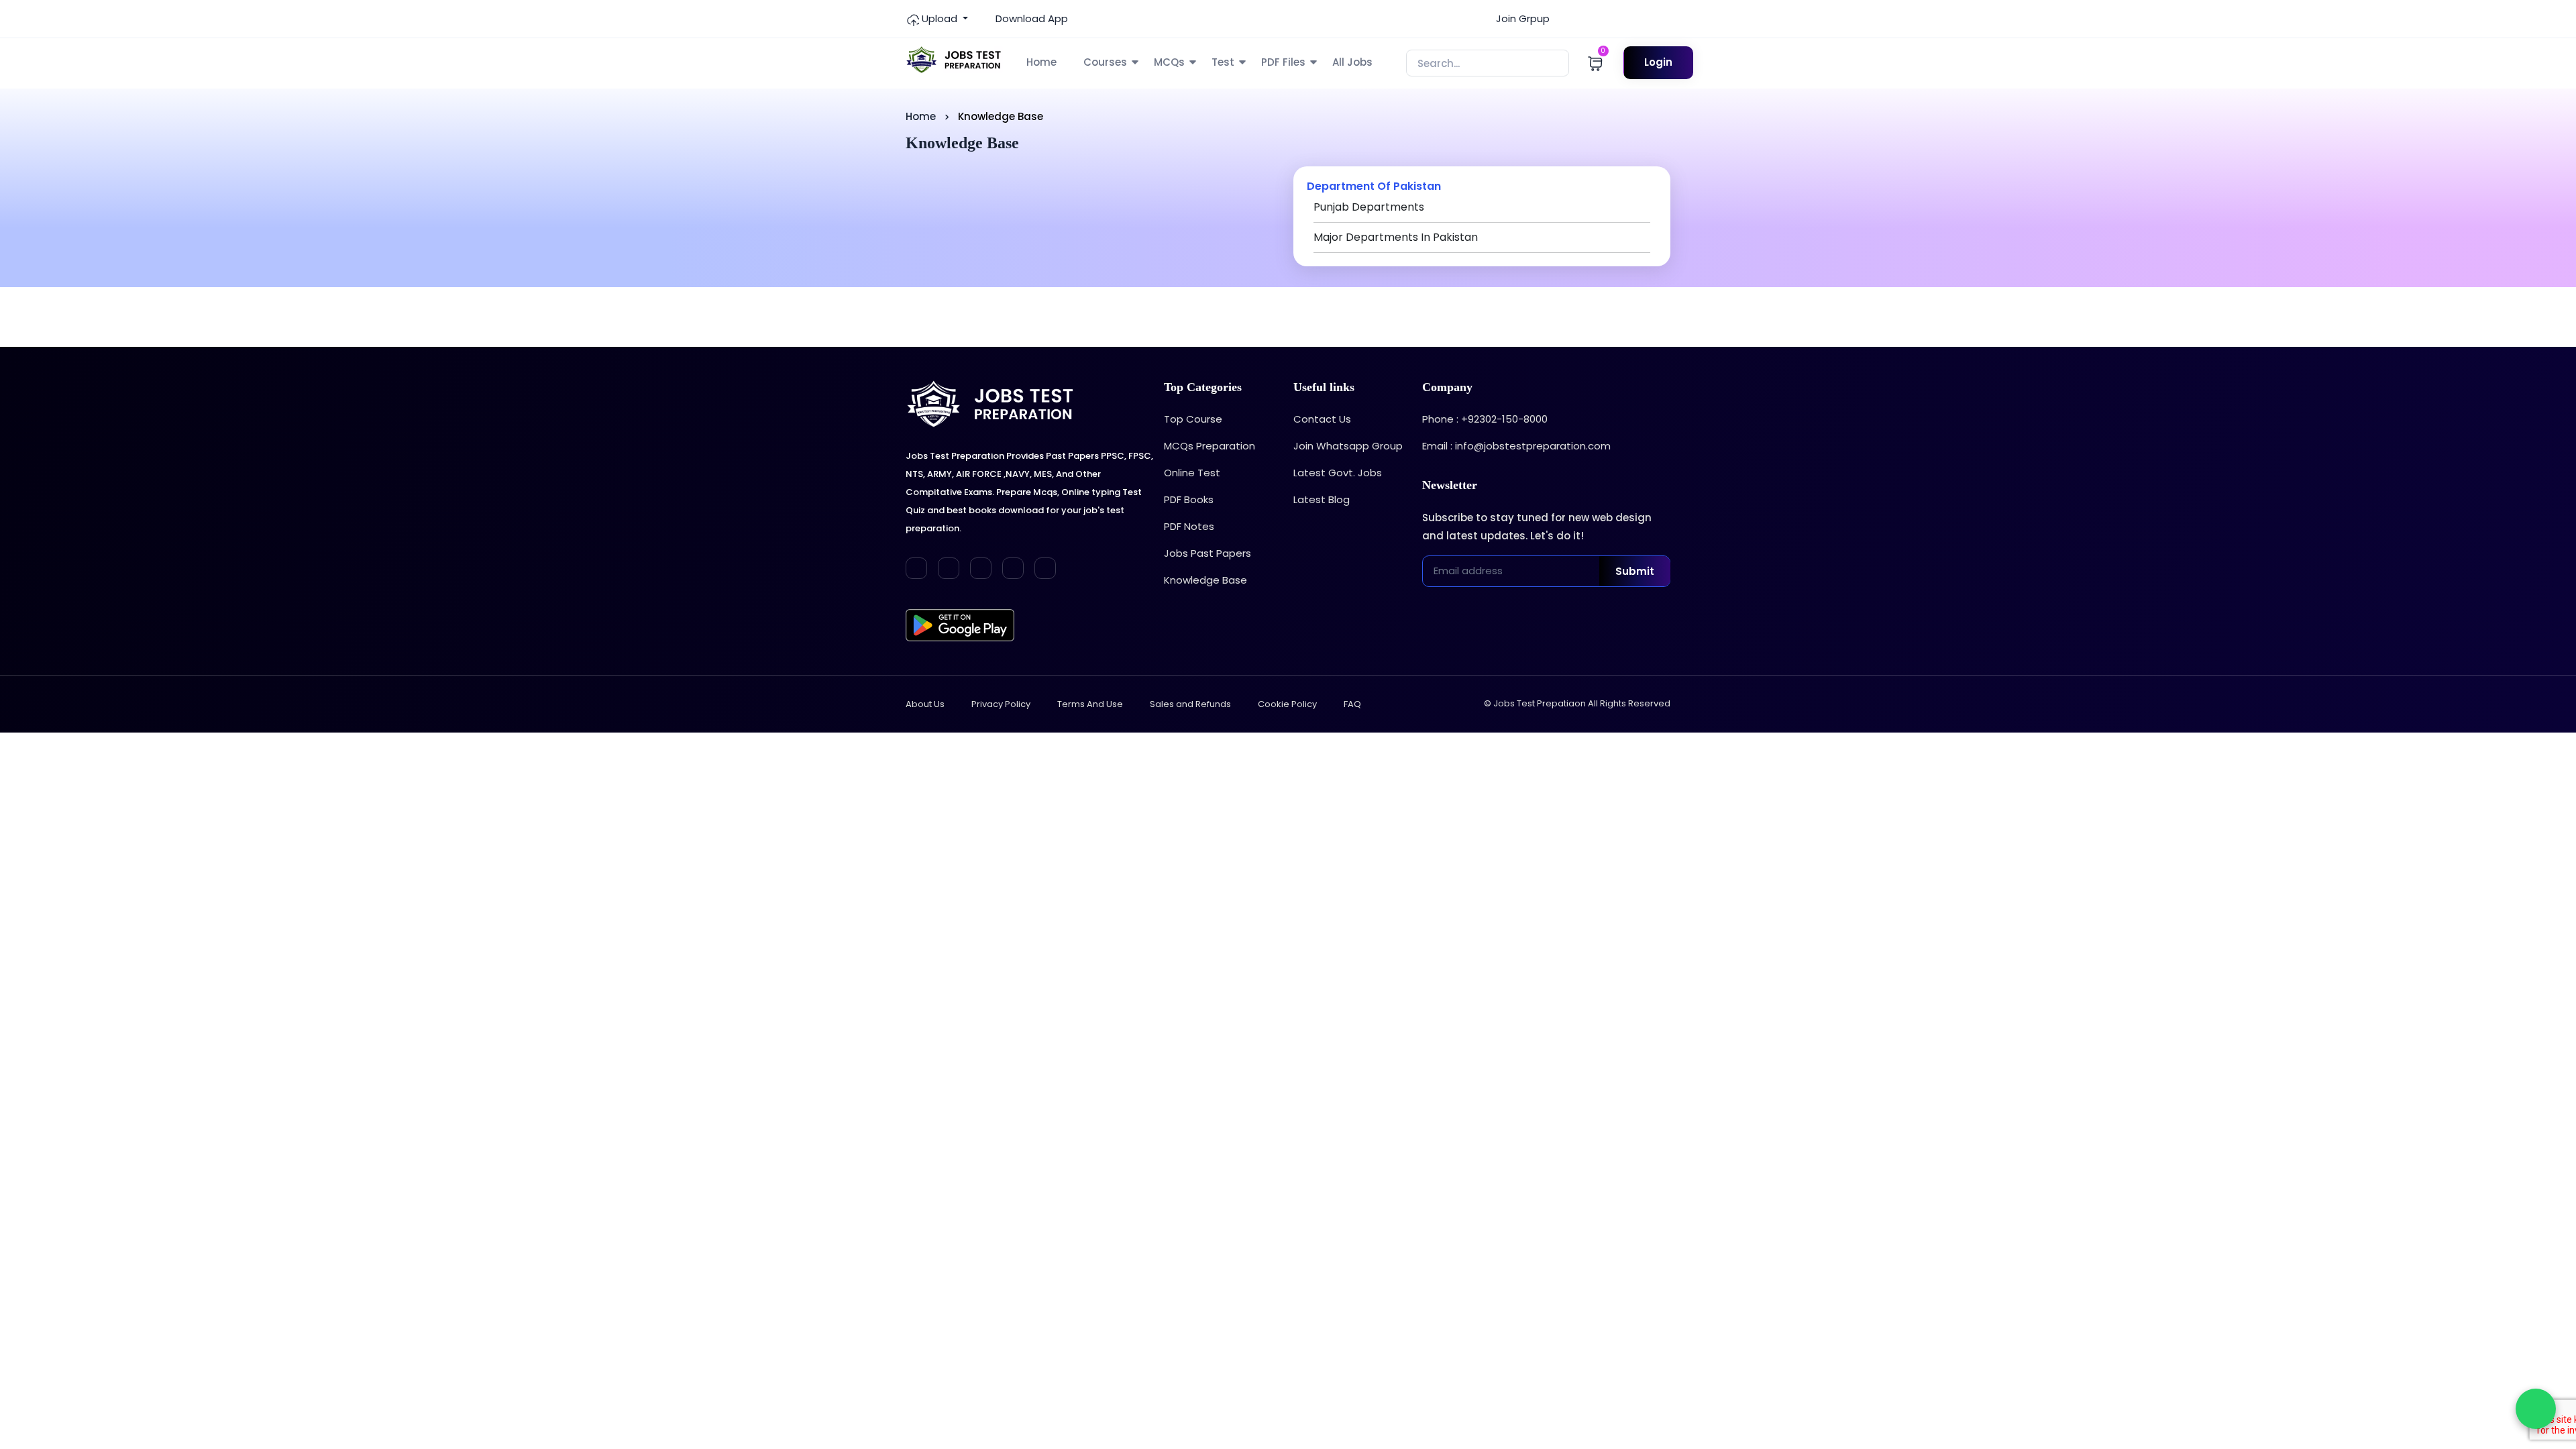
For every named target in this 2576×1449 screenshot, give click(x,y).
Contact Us (1322, 419)
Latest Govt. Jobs (1338, 473)
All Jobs (1352, 62)
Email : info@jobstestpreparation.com (1516, 446)
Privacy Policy (1001, 704)
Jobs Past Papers (1207, 553)
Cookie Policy (1287, 704)
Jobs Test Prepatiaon (1540, 703)
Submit (1635, 571)
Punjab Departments (1369, 207)
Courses (1105, 62)
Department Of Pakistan (1374, 186)
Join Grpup (1521, 18)
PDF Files (1283, 62)
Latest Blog (1322, 499)
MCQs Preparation (1210, 446)
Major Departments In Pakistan (1396, 237)
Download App (1030, 18)
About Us (925, 704)
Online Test (1192, 473)
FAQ (1352, 704)
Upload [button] (940, 18)
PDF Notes (1189, 526)
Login (1658, 62)
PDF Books (1189, 499)
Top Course (1193, 419)
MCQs (1169, 62)
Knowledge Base (1205, 580)
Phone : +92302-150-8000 (1485, 419)
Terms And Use (1090, 704)
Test (1223, 62)
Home (1041, 62)
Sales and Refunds (1190, 704)
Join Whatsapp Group (1348, 446)
